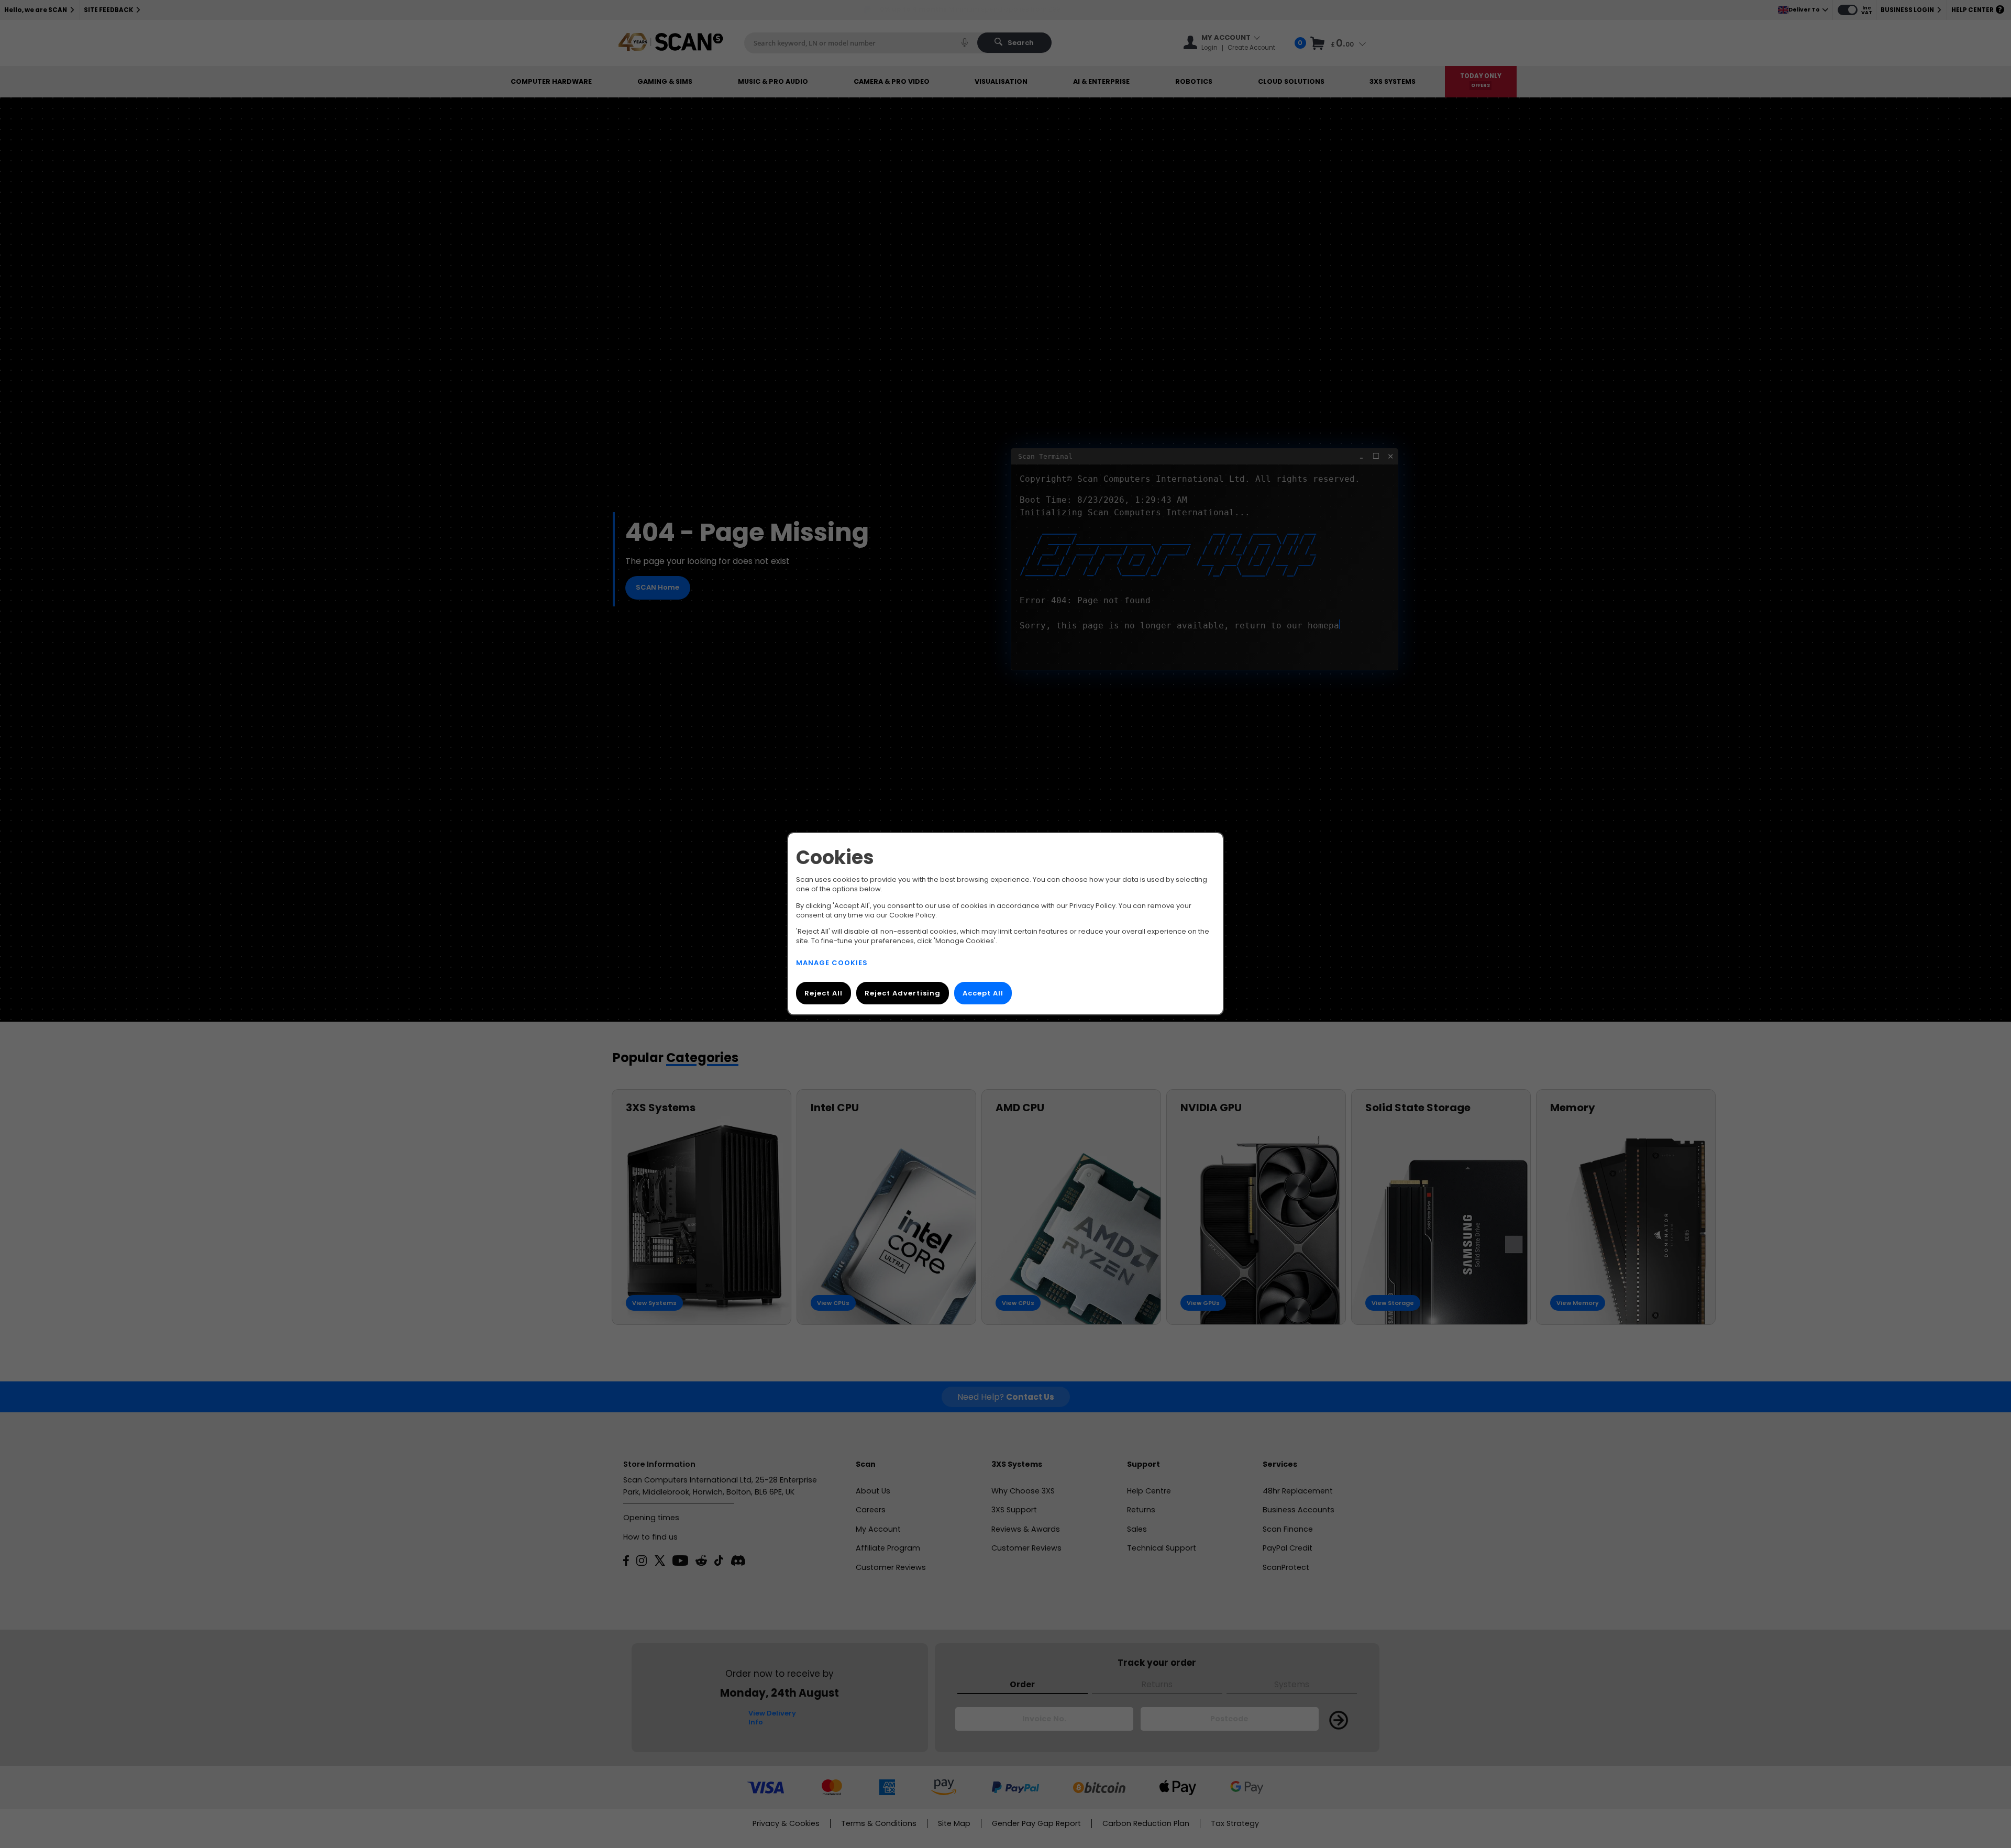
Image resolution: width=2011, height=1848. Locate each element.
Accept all (983, 994)
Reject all (824, 994)
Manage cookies (832, 963)
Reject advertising (903, 994)
